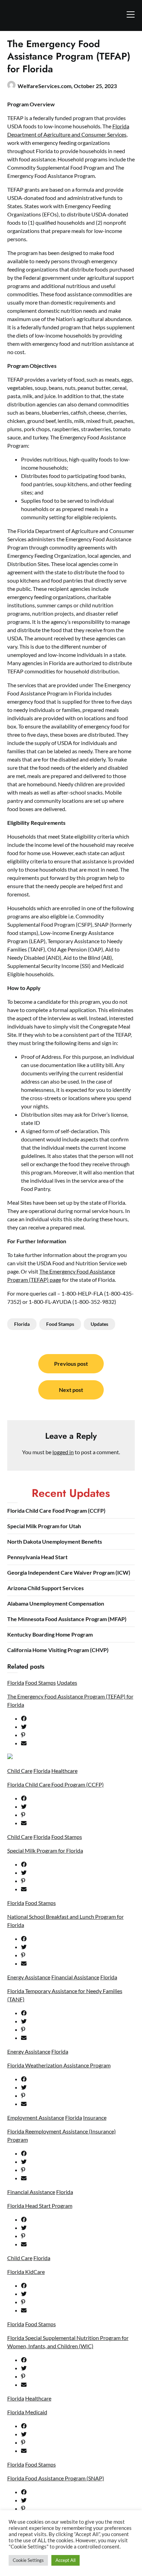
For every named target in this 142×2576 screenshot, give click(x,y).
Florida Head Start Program (40, 2206)
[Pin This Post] (78, 1735)
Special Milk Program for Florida (45, 1850)
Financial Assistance (75, 1977)
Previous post (71, 1364)
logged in (63, 1452)
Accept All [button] (65, 2560)
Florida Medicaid (27, 2412)
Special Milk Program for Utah (44, 1526)
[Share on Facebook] (78, 1718)
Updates (99, 1324)
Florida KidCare (26, 2272)
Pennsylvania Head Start (37, 1557)
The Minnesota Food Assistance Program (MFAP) (67, 1619)
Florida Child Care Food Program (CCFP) (56, 1510)
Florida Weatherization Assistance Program (59, 2065)
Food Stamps (60, 1324)
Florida (22, 1324)
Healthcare (64, 1771)
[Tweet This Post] (78, 1727)
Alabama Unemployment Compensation (56, 1603)
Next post (71, 1390)
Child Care (20, 1771)
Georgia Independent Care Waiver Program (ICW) (69, 1572)
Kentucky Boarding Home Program (50, 1634)
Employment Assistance (36, 2117)
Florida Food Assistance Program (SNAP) (56, 2478)
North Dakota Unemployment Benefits (55, 1541)
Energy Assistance (29, 1977)
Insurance (95, 2117)
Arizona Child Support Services (45, 1588)
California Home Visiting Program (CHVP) (58, 1650)
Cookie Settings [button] (28, 2560)
